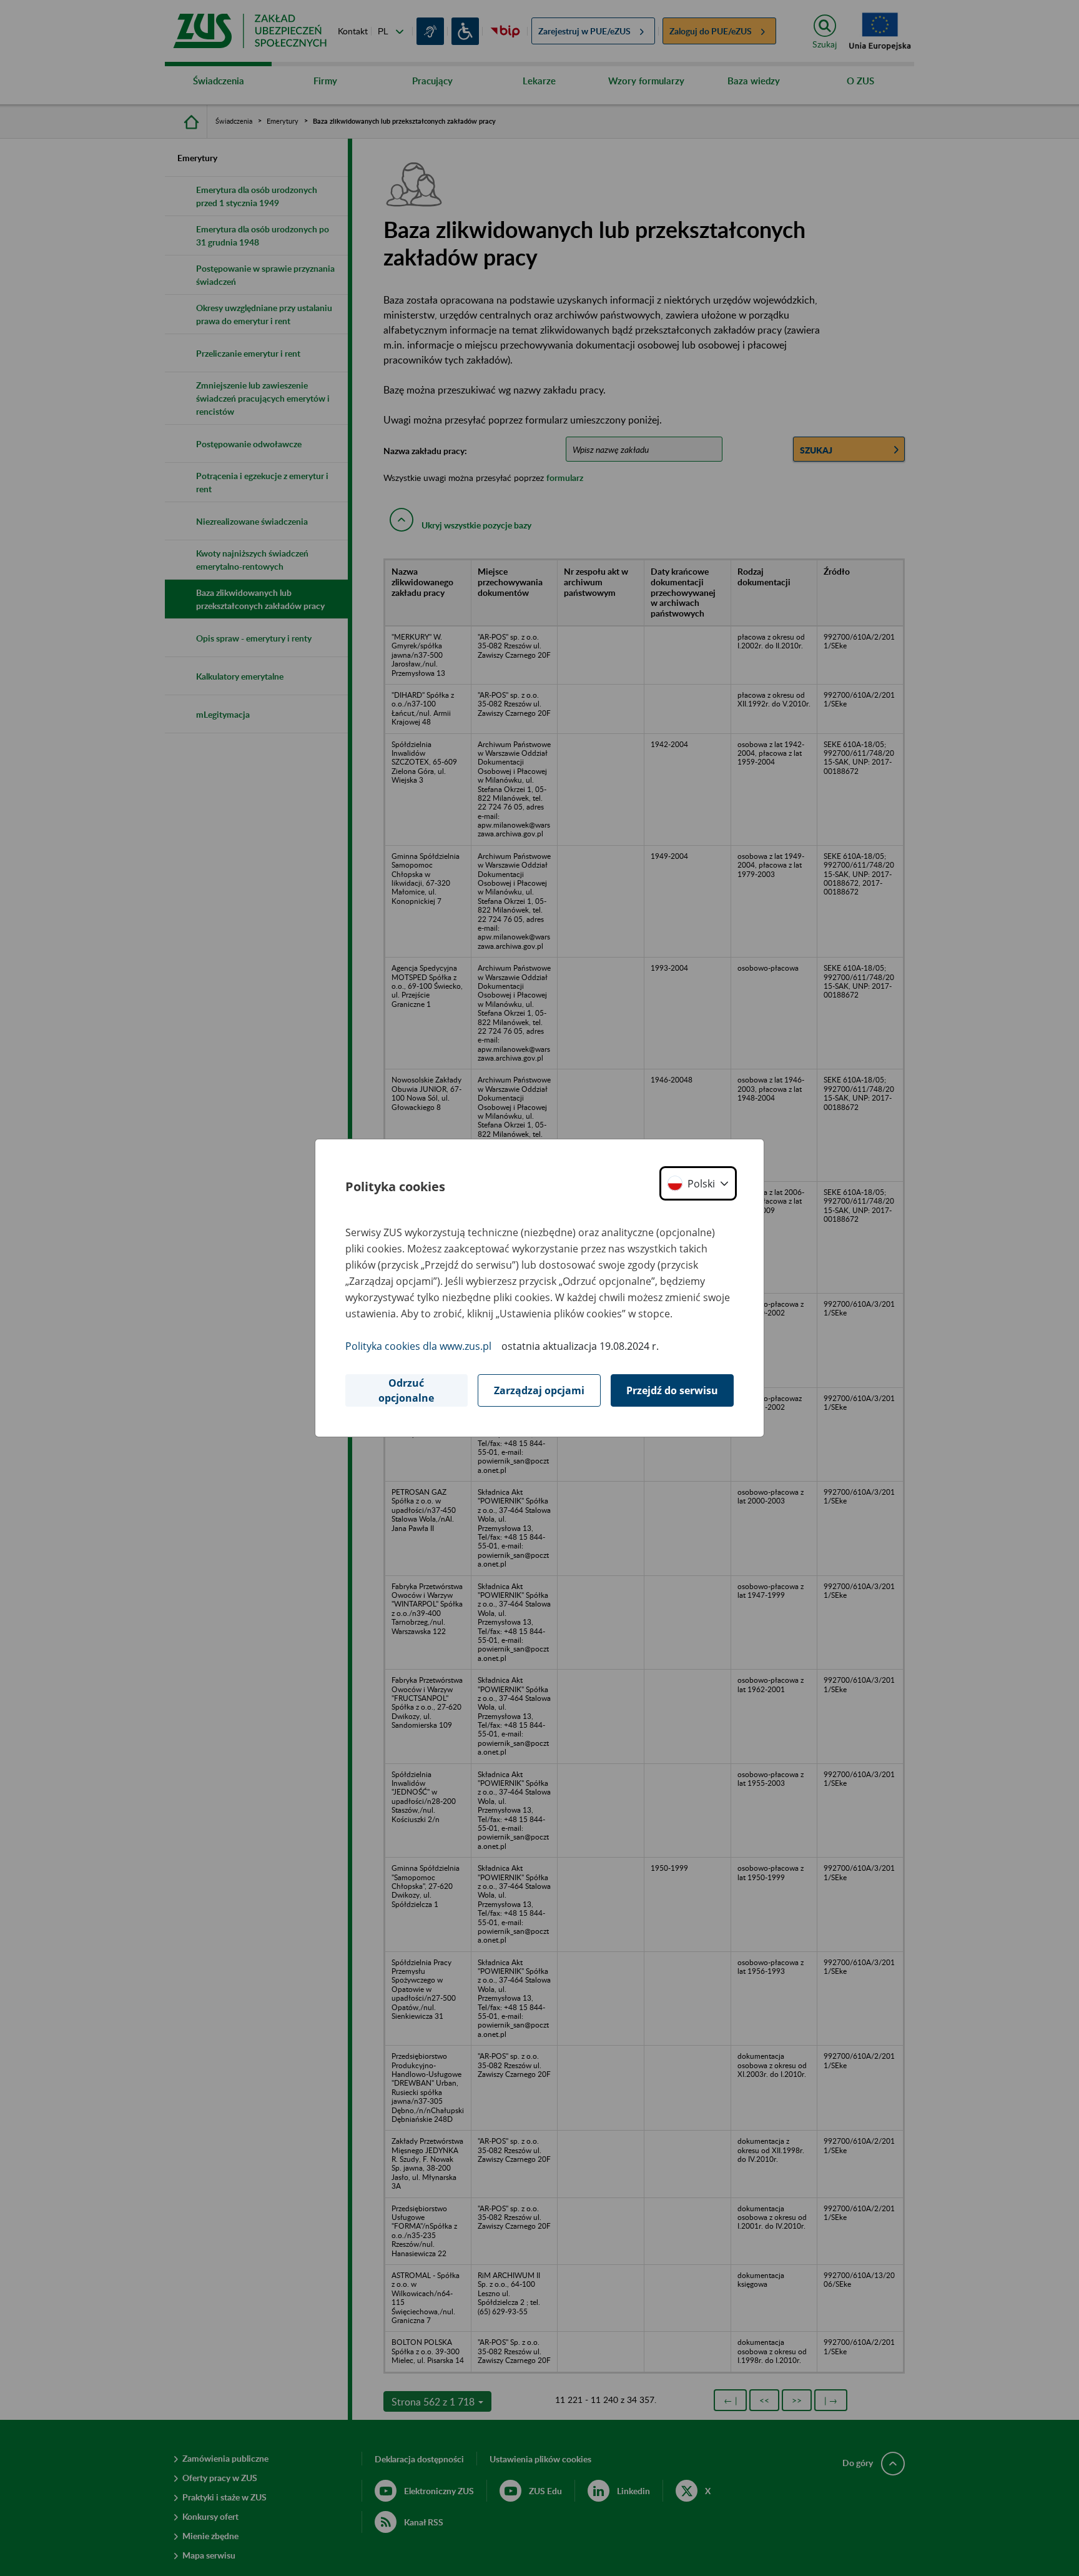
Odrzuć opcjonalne (406, 1390)
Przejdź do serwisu (672, 1390)
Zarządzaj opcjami (539, 1390)
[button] (698, 1183)
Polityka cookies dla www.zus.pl (418, 1346)
